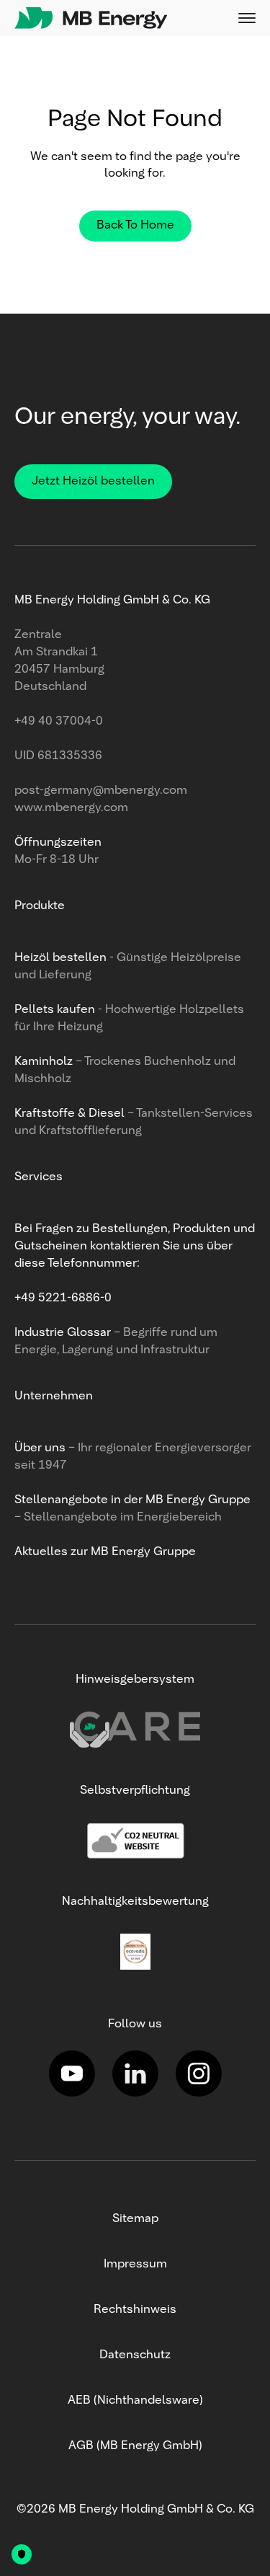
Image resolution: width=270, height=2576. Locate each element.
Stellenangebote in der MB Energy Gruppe (132, 1500)
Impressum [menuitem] (135, 2265)
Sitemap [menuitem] (135, 2219)
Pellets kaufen (55, 1010)
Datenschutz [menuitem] (135, 2355)
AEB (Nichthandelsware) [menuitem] (135, 2401)
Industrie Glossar (64, 1333)
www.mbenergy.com (71, 808)
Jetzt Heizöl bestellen (93, 482)
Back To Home (135, 226)
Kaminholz (45, 1062)
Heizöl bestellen (62, 958)
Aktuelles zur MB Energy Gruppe (105, 1552)
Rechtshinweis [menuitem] (135, 2310)
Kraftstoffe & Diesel (69, 1114)
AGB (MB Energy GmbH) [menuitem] (135, 2446)
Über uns (41, 1448)
